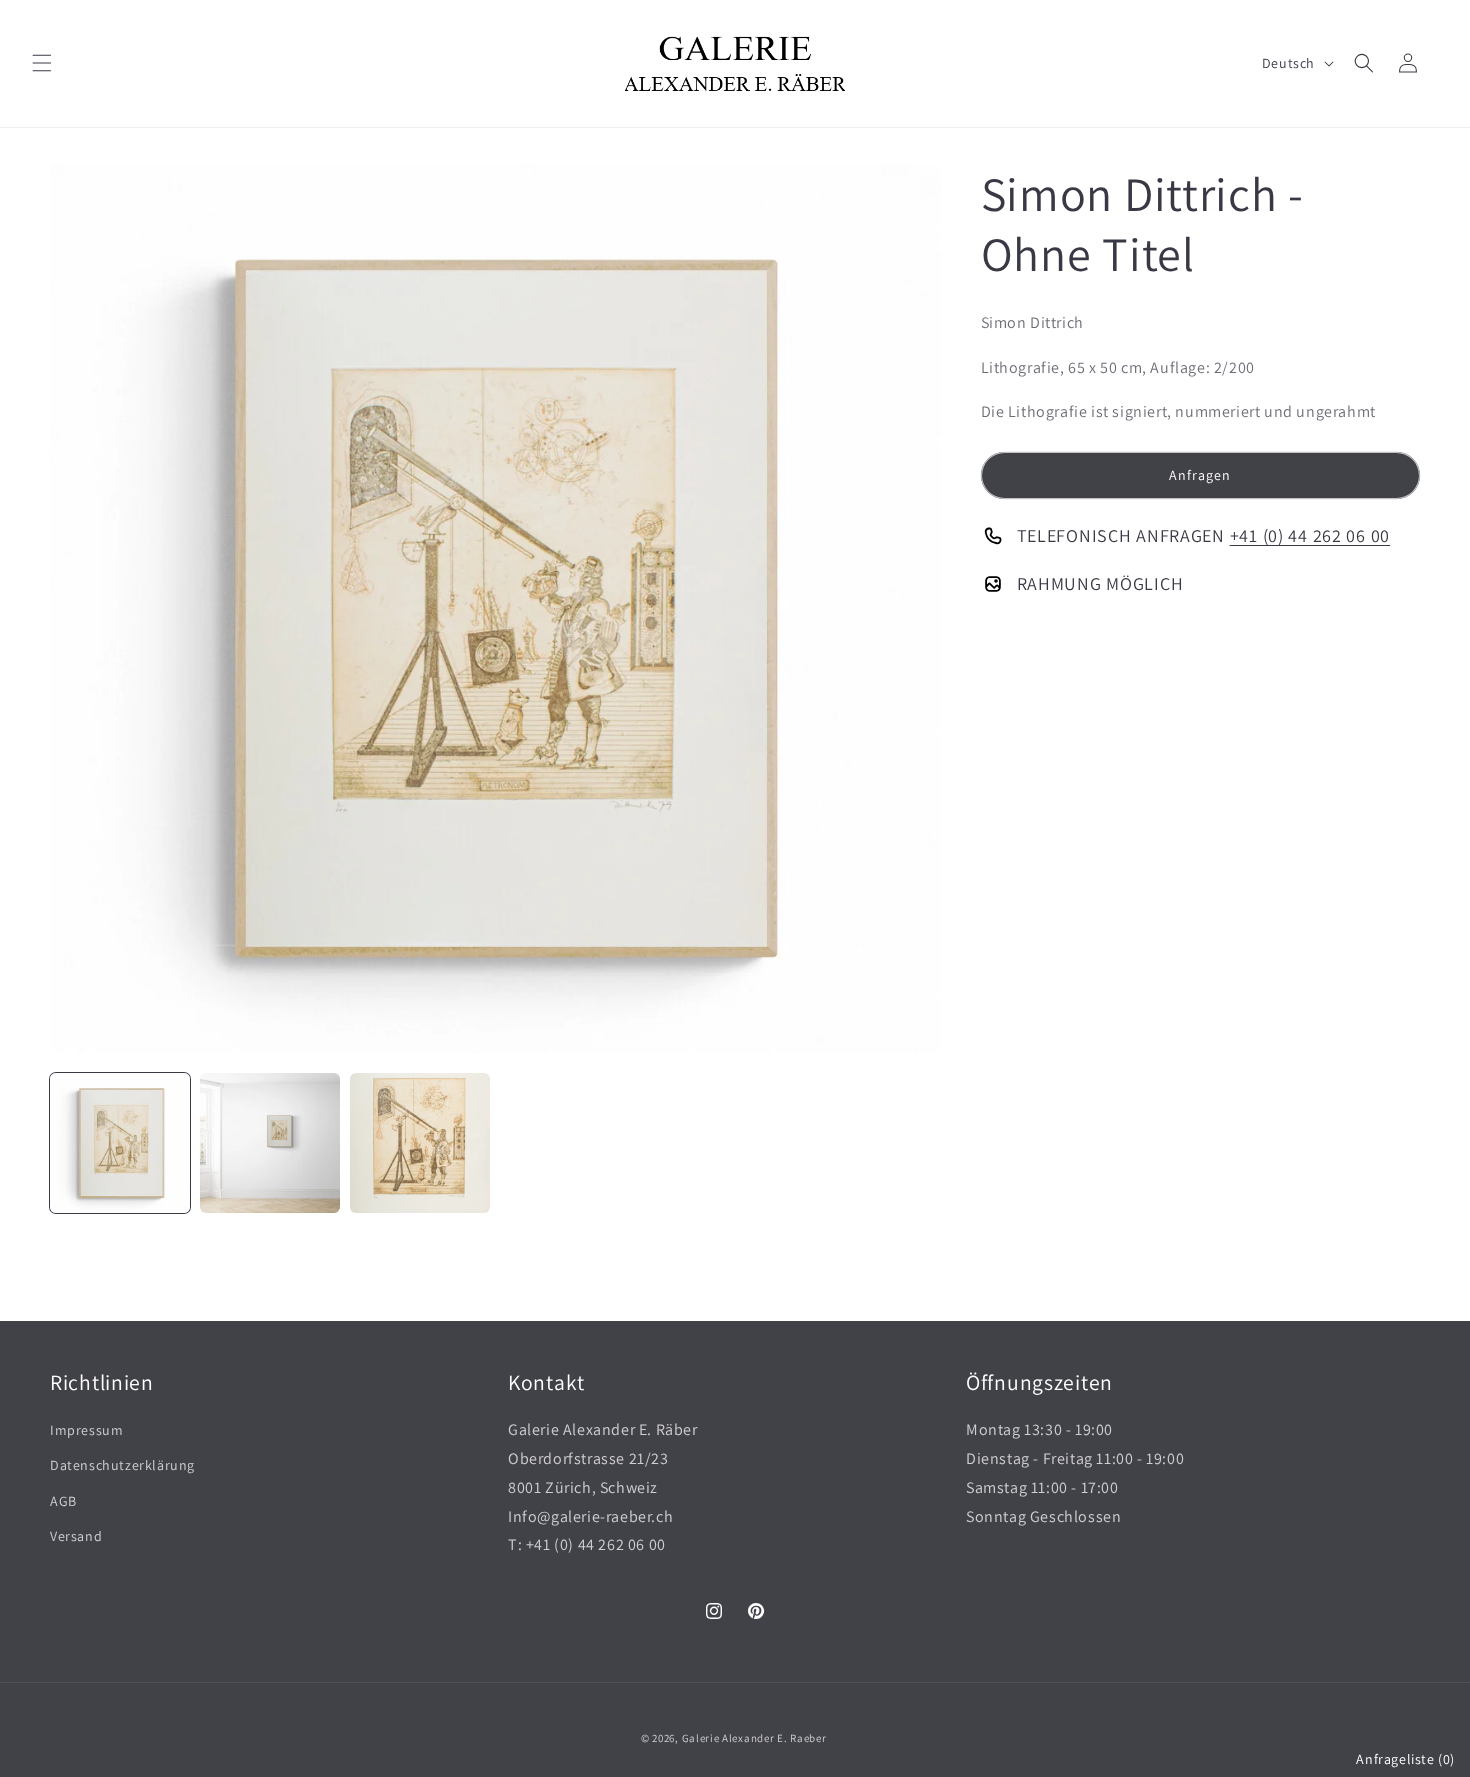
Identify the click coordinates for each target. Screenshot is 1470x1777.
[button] (42, 63)
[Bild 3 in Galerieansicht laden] (420, 1143)
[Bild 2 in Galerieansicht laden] (270, 1143)
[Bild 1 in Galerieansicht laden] (120, 1143)
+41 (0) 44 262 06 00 (1310, 535)
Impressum (86, 1430)
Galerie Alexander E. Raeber (754, 1738)
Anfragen (1200, 475)
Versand (76, 1536)
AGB (63, 1501)
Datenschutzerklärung (122, 1465)
